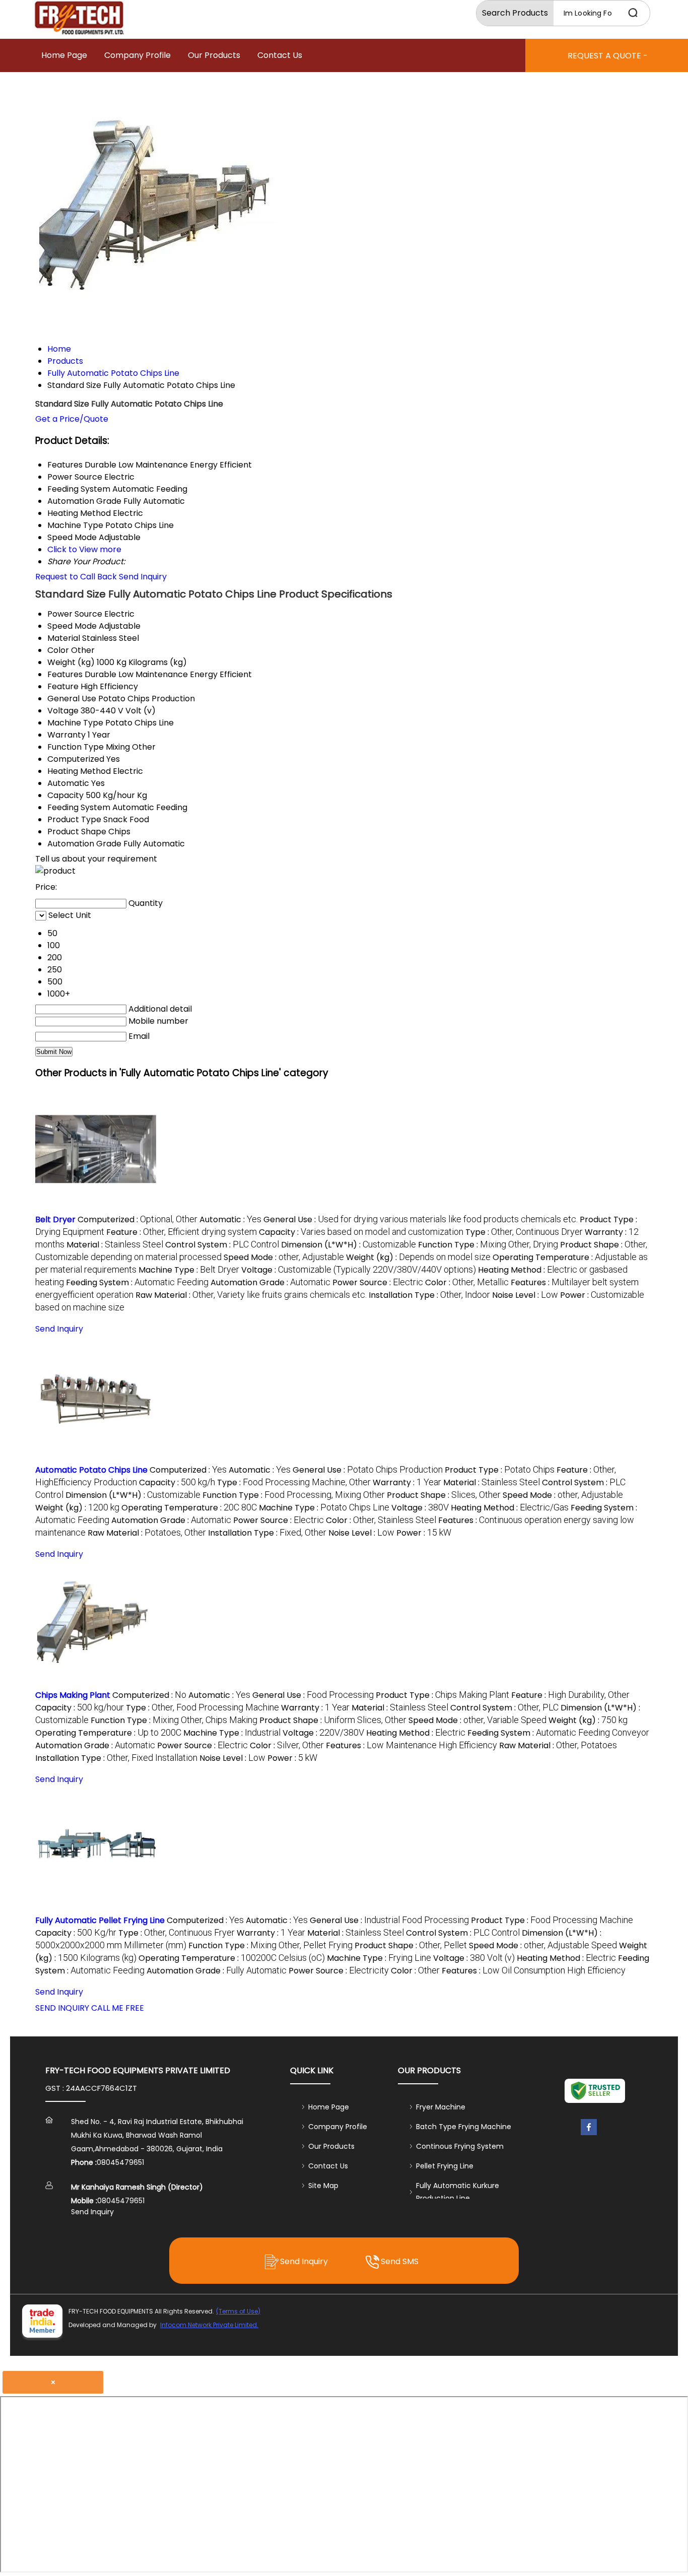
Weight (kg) (71, 662)
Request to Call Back (76, 577)
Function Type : (488, 1245)
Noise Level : (525, 1295)
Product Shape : (444, 1495)
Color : (467, 1282)
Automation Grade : (270, 1282)
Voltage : (359, 1270)
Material (64, 638)
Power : (424, 1533)
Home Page (64, 55)
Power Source (75, 614)
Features (65, 674)
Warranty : (407, 1482)
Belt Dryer (55, 1219)
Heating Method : (510, 1508)
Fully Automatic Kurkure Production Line (458, 2192)
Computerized (76, 759)
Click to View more (84, 549)
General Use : (421, 1219)
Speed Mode (72, 626)
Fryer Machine (441, 2107)
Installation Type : (429, 1295)
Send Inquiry (143, 577)
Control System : (222, 1245)
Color (58, 650)
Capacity (65, 795)
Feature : (182, 1232)
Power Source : (378, 1282)
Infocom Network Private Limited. (209, 2325)
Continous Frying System (460, 2146)
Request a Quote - (608, 56)
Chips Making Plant (73, 1695)
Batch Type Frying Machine (464, 2127)
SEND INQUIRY (62, 2008)
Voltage (63, 711)
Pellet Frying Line (445, 2166)
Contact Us (280, 55)
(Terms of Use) (238, 2311)
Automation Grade (84, 844)
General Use (72, 699)
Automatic (68, 783)
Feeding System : (137, 1282)
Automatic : (230, 1219)
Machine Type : (189, 1270)
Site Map (323, 2186)
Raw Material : (251, 1295)
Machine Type (75, 723)
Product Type (74, 819)
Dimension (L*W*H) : (349, 1245)
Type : (524, 1232)
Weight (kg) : (418, 1257)
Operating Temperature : (189, 1508)
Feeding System (79, 807)
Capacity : (361, 1232)
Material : (115, 1245)
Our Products (214, 55)
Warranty (66, 735)
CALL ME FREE (118, 2008)
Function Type (76, 747)
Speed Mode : (284, 1257)
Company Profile (137, 55)
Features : (411, 1745)
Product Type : (500, 1470)
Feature (63, 686)
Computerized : (137, 1219)
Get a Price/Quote (72, 419)
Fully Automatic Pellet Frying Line (100, 1920)
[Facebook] (589, 2135)
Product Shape (77, 832)
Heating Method (79, 771)
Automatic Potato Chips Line (91, 1470)
